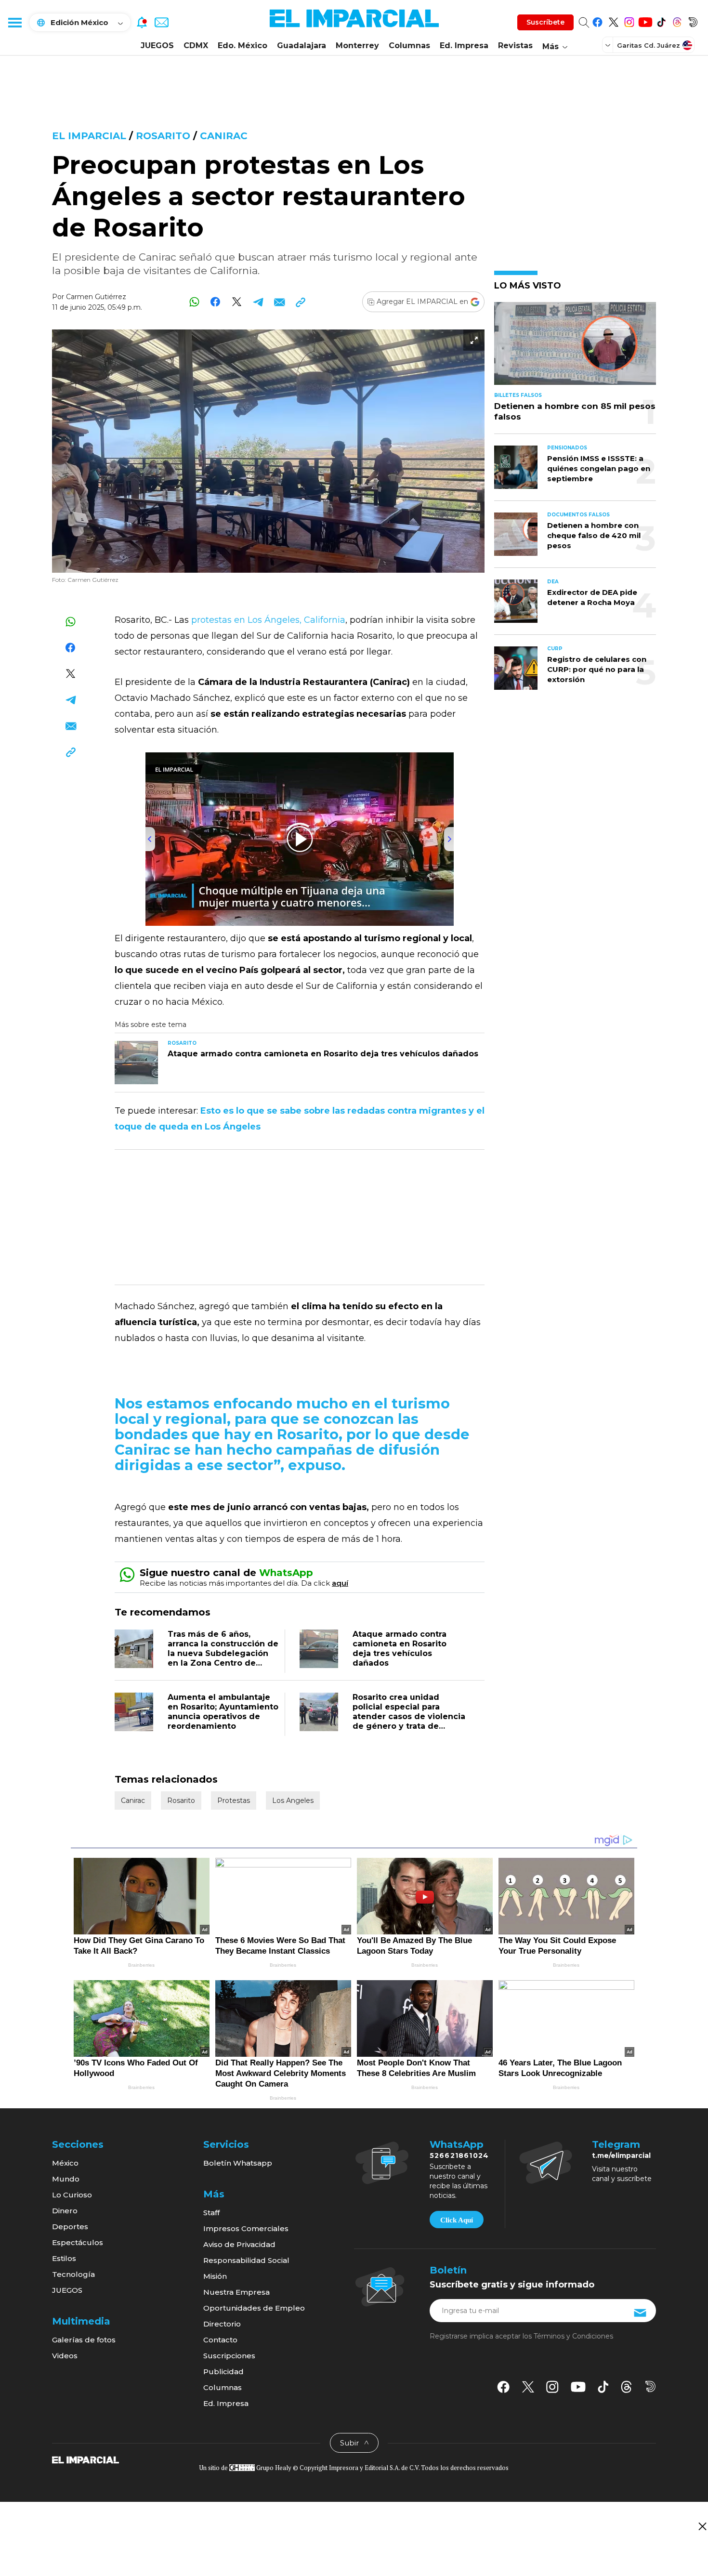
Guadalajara (302, 46)
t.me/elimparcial (621, 2155)
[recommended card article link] (136, 1063)
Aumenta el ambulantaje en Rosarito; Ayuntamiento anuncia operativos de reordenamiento (223, 1712)
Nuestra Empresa (236, 2292)
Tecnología (73, 2274)
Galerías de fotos (84, 2340)
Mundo (66, 2179)
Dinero (65, 2211)
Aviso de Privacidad (239, 2244)
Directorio (222, 2324)
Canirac (224, 136)
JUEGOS (157, 46)
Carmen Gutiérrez (96, 297)
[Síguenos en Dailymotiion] (650, 2386)
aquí (340, 1583)
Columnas (409, 46)
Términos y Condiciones (573, 2336)
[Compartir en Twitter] (237, 302)
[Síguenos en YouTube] (645, 20)
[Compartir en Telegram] (258, 302)
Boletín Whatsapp (238, 2163)
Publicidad (223, 2372)
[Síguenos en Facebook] (597, 20)
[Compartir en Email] (279, 302)
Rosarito (163, 136)
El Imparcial (89, 136)
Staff (211, 2213)
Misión (215, 2276)
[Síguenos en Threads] (677, 20)
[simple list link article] (575, 348)
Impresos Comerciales (246, 2228)
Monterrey (357, 46)
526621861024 (459, 2155)
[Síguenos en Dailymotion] (693, 20)
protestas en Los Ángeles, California (268, 620)
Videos (65, 2356)
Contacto (220, 2340)
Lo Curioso (72, 2195)
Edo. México (243, 46)
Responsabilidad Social (246, 2260)
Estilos (64, 2258)
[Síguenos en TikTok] (661, 20)
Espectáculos (78, 2242)
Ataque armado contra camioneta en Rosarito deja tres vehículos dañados (400, 1649)
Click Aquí (457, 2220)
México (65, 2163)
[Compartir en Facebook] (216, 302)
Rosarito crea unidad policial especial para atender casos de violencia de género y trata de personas (409, 1716)
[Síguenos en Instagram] (629, 20)
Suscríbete (545, 22)
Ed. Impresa (464, 46)
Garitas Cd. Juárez (649, 45)
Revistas (515, 46)
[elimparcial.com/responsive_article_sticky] (702, 2526)
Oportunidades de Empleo (254, 2308)
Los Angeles (293, 1801)
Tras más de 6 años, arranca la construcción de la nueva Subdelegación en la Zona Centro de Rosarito (223, 1653)
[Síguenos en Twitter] (613, 20)
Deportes (70, 2227)
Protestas (234, 1801)
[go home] (85, 2459)
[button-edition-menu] (609, 45)
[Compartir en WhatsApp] (194, 302)
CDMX (196, 46)
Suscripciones (229, 2356)
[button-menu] (14, 22)
